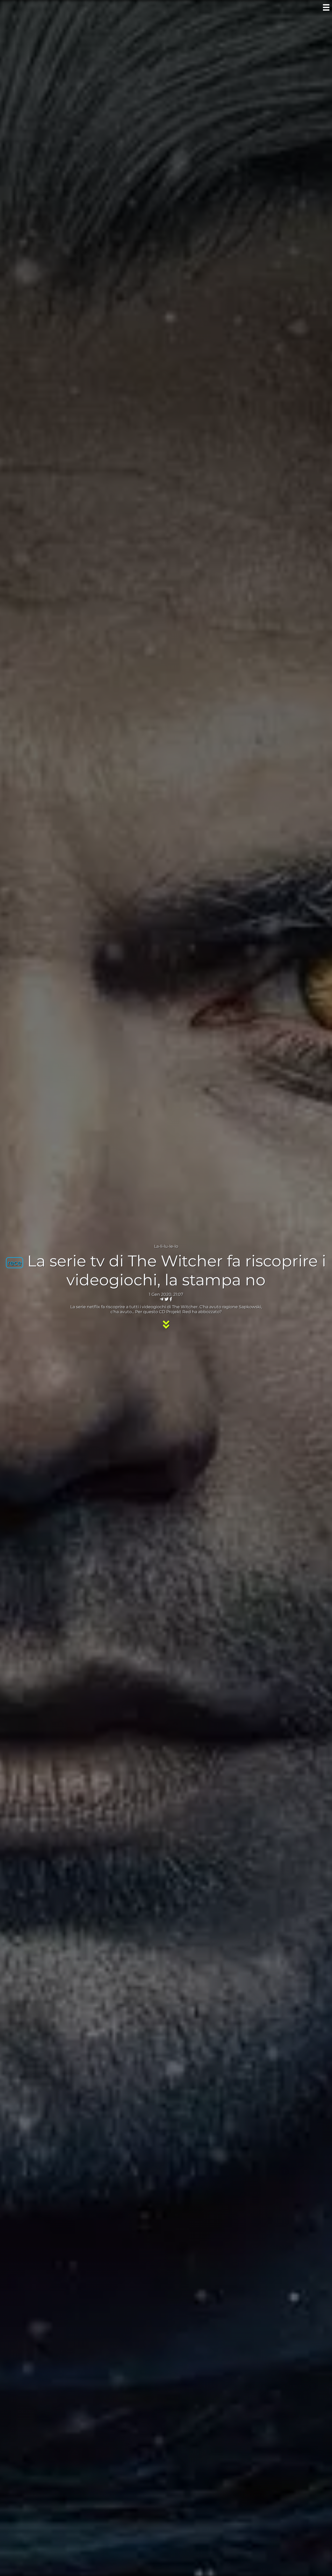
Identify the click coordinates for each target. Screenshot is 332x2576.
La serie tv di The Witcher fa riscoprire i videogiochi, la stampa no (177, 1270)
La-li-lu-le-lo (166, 1246)
